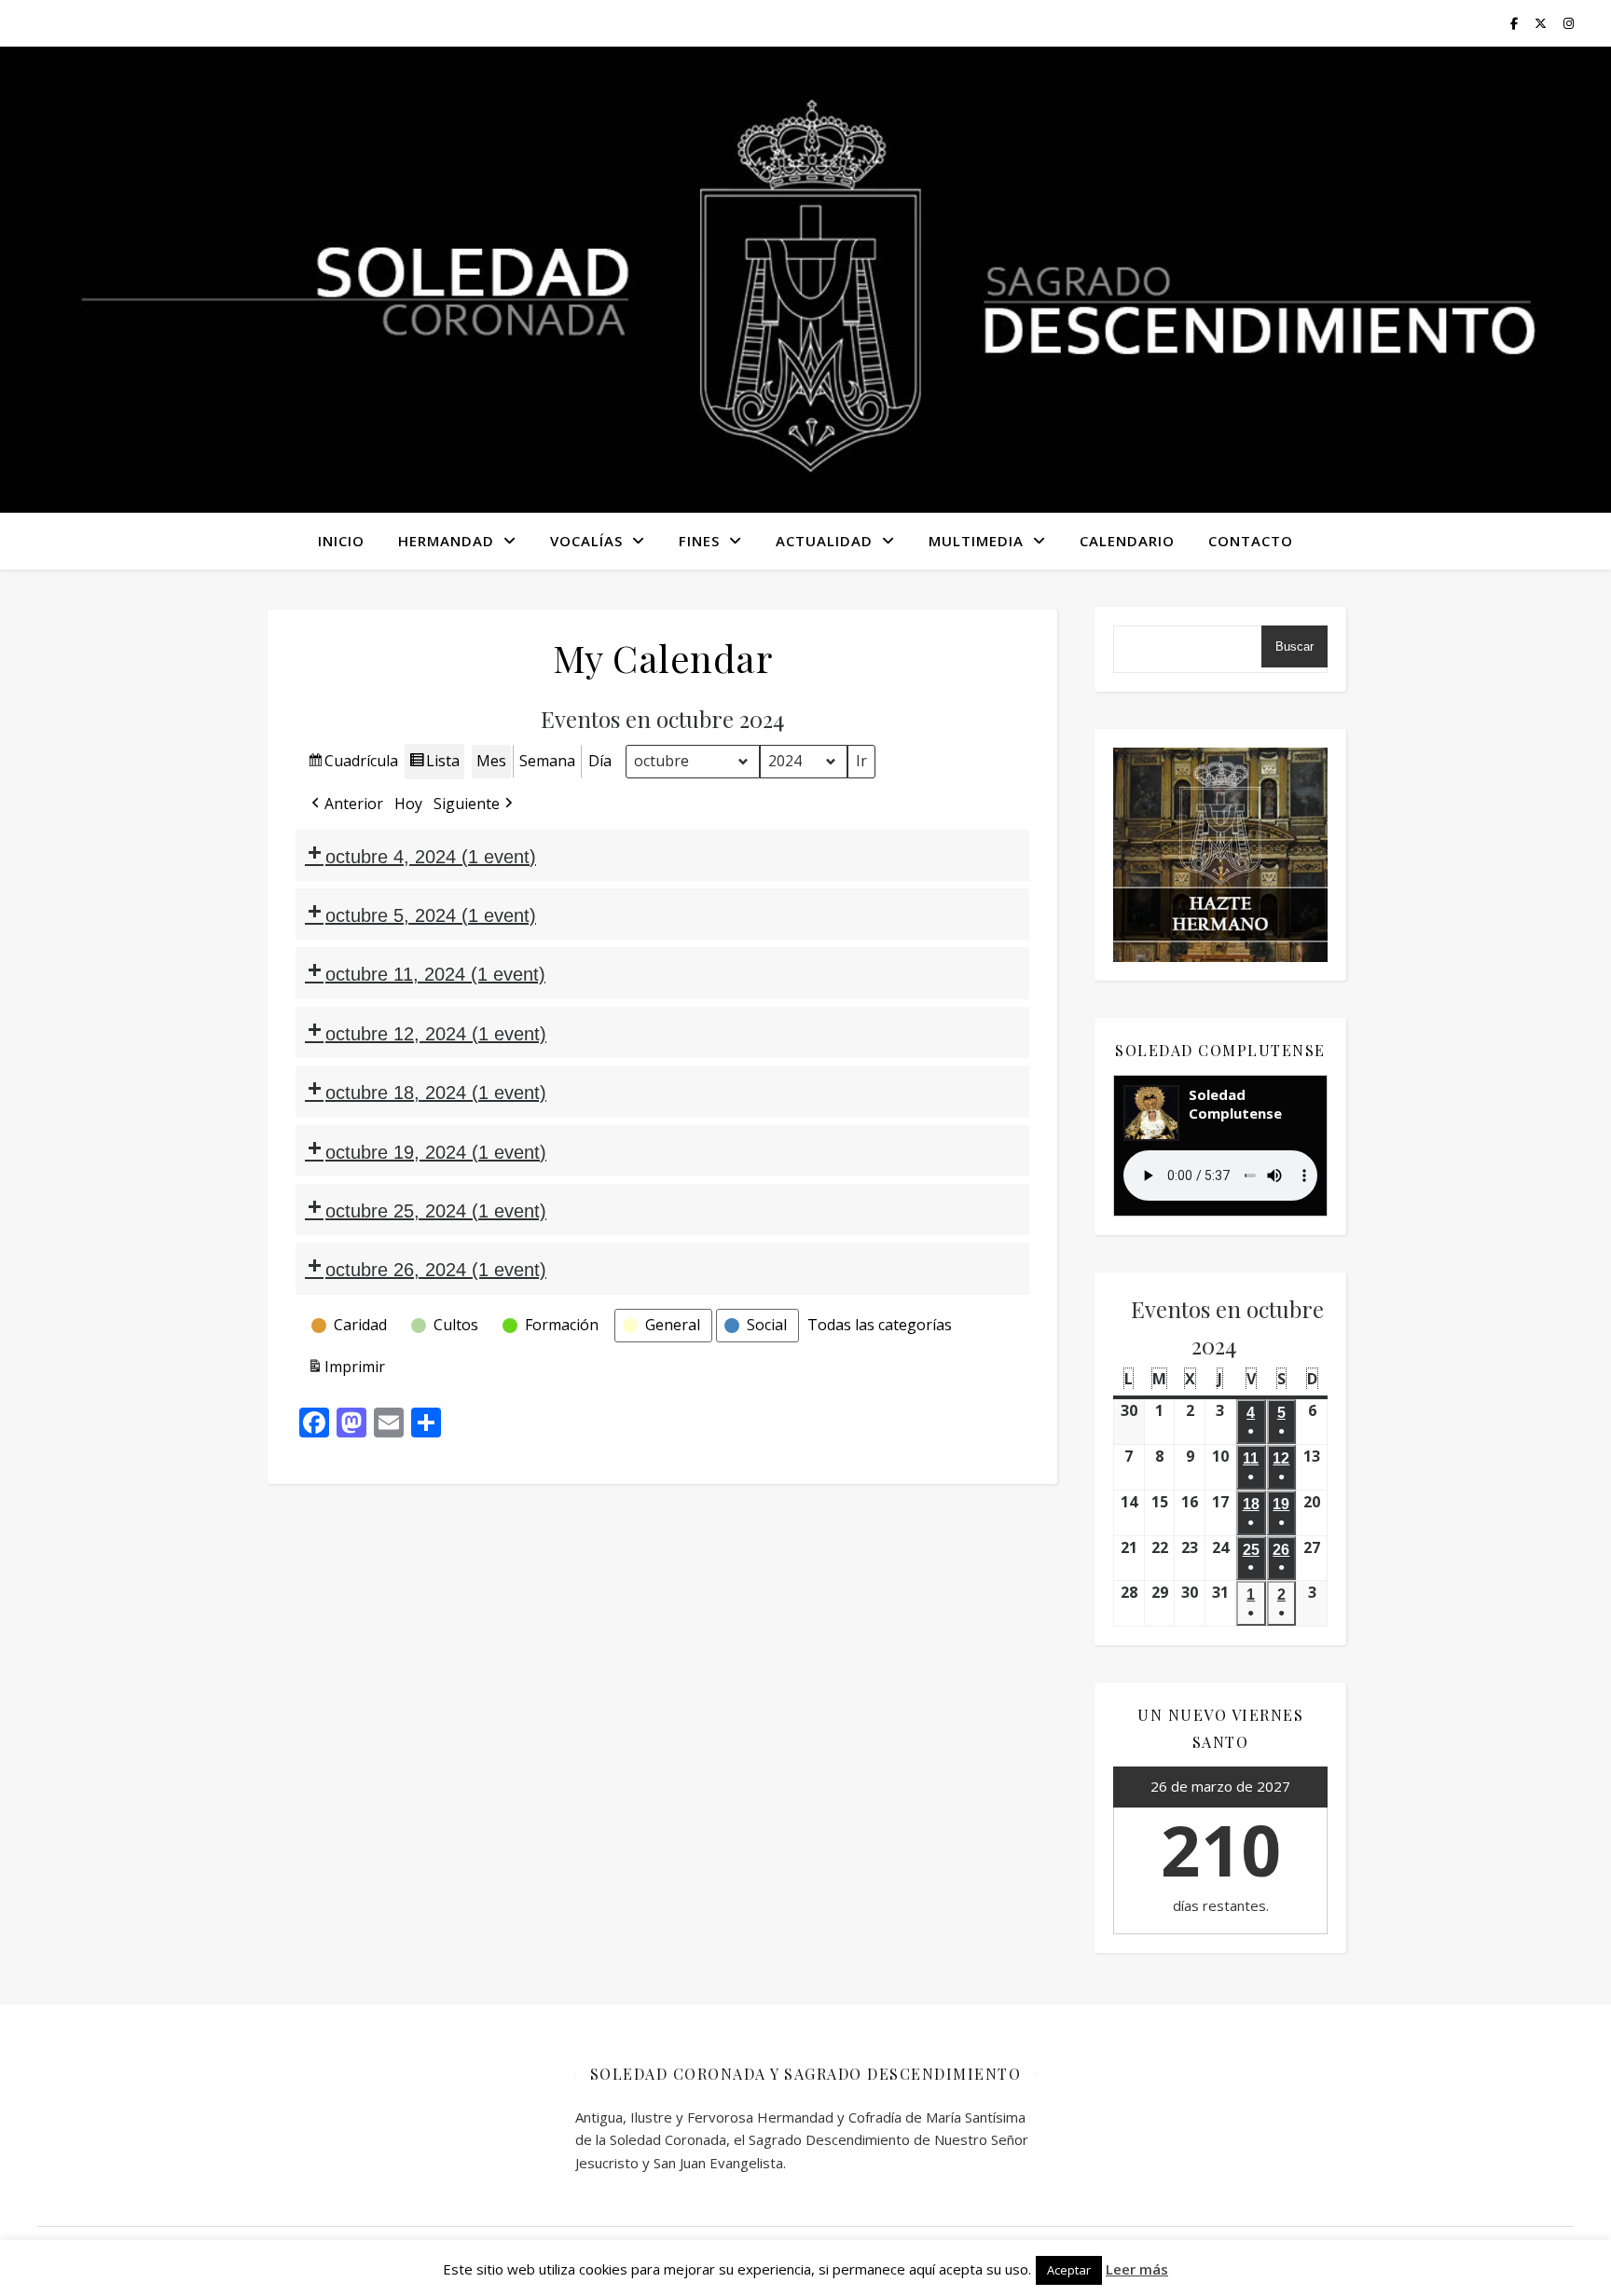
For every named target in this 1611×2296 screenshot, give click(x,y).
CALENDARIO (1127, 541)
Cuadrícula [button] (352, 765)
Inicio (341, 541)
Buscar (1294, 646)
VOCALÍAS (586, 541)
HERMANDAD (446, 541)
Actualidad (824, 541)
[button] (345, 804)
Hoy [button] (408, 804)
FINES (699, 541)
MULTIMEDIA (976, 541)
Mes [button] (491, 761)
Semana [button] (547, 761)
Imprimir (346, 1371)
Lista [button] (434, 765)
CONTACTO (1251, 541)
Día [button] (600, 761)
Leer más (1137, 2269)
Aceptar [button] (1069, 2270)
